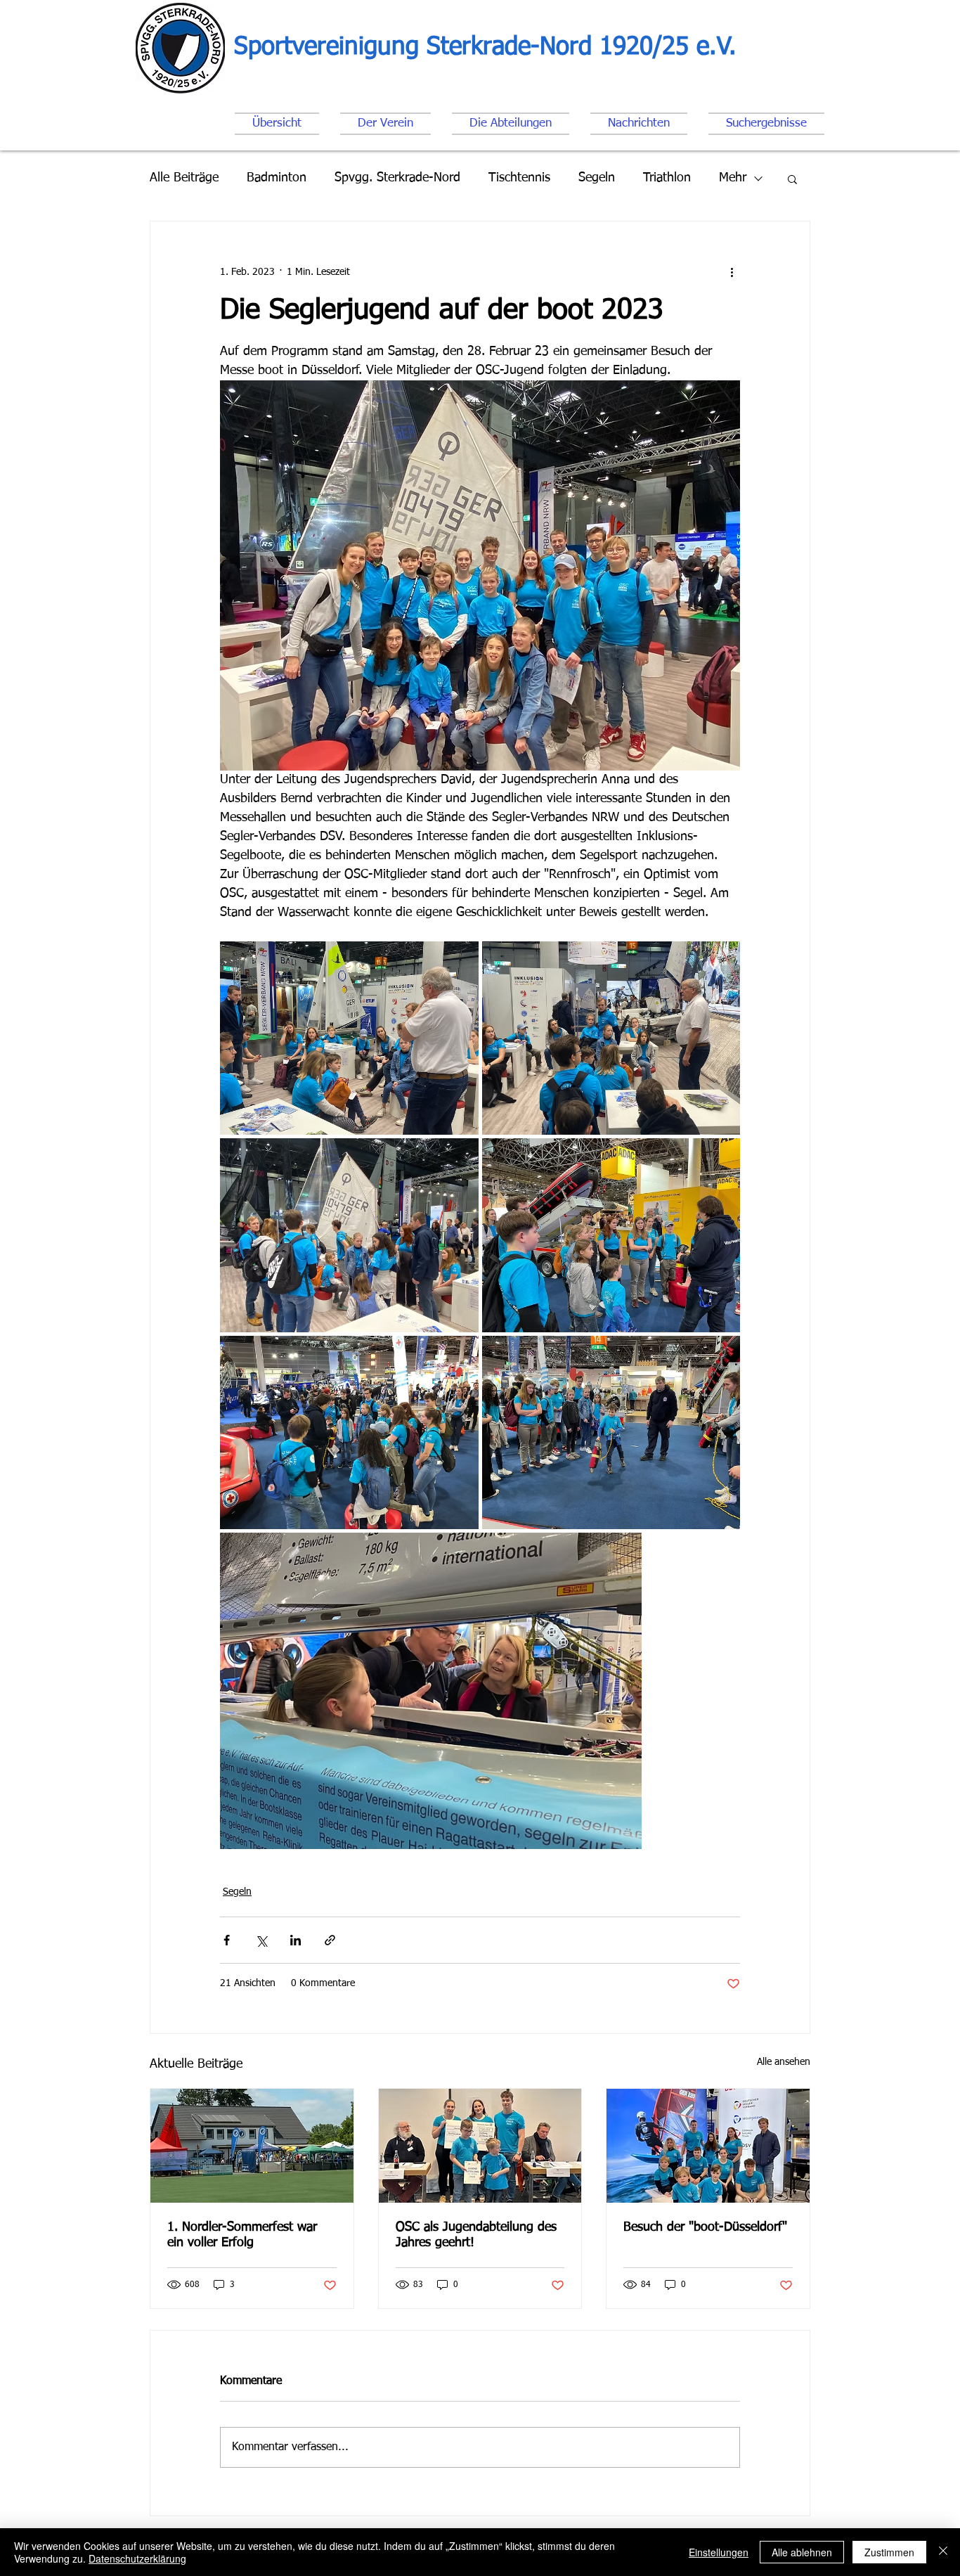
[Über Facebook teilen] (227, 1940)
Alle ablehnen (802, 2552)
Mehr (733, 178)
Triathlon (667, 178)
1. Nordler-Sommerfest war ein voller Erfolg (242, 2235)
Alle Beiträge (184, 178)
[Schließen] (943, 2552)
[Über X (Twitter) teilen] (261, 1940)
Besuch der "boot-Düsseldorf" (705, 2227)
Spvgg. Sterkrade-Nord (397, 178)
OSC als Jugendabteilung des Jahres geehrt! (476, 2235)
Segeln (597, 178)
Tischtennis (519, 178)
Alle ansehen (784, 2062)
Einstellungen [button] (719, 2552)
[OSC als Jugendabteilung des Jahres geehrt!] (480, 2146)
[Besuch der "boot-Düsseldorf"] (708, 2146)
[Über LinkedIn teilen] (296, 1940)
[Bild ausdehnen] (349, 1038)
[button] (792, 179)
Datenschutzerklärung (137, 2558)
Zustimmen (889, 2552)
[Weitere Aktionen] (732, 272)
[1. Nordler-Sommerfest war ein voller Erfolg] (252, 2146)
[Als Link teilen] (330, 1940)
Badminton (277, 178)
